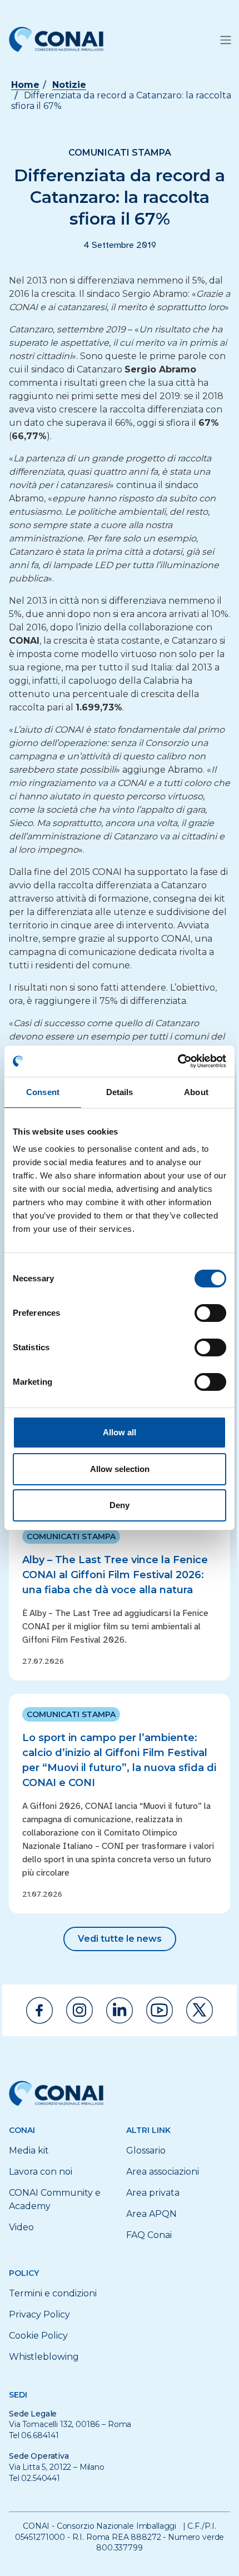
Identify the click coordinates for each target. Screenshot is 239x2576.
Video (21, 2227)
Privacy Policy (39, 2314)
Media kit (29, 2150)
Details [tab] (120, 1092)
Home (25, 85)
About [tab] (196, 1092)
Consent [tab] (43, 1092)
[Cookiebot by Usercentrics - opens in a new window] (178, 1061)
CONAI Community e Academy (55, 2199)
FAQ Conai (149, 2235)
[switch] (210, 1313)
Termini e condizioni (53, 2293)
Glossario (146, 2150)
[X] (200, 2010)
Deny (120, 1505)
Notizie (69, 85)
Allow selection (120, 1469)
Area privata (153, 2193)
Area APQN (151, 2214)
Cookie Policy (38, 2336)
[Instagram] (79, 2010)
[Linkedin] (120, 2010)
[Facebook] (39, 2010)
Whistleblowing (44, 2357)
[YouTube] (160, 2010)
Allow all (120, 1432)
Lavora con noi (41, 2172)
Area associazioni (163, 2172)
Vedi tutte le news (120, 1939)
